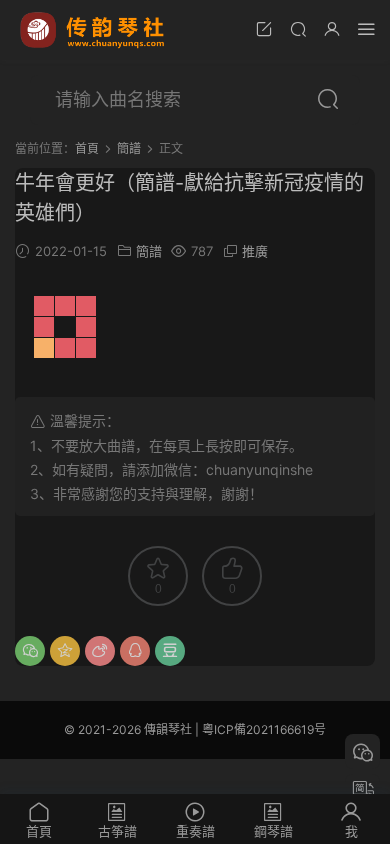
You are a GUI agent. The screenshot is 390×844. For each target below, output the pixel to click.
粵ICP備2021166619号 (264, 729)
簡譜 (149, 251)
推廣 (255, 251)
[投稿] (264, 28)
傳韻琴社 (94, 30)
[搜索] (298, 28)
